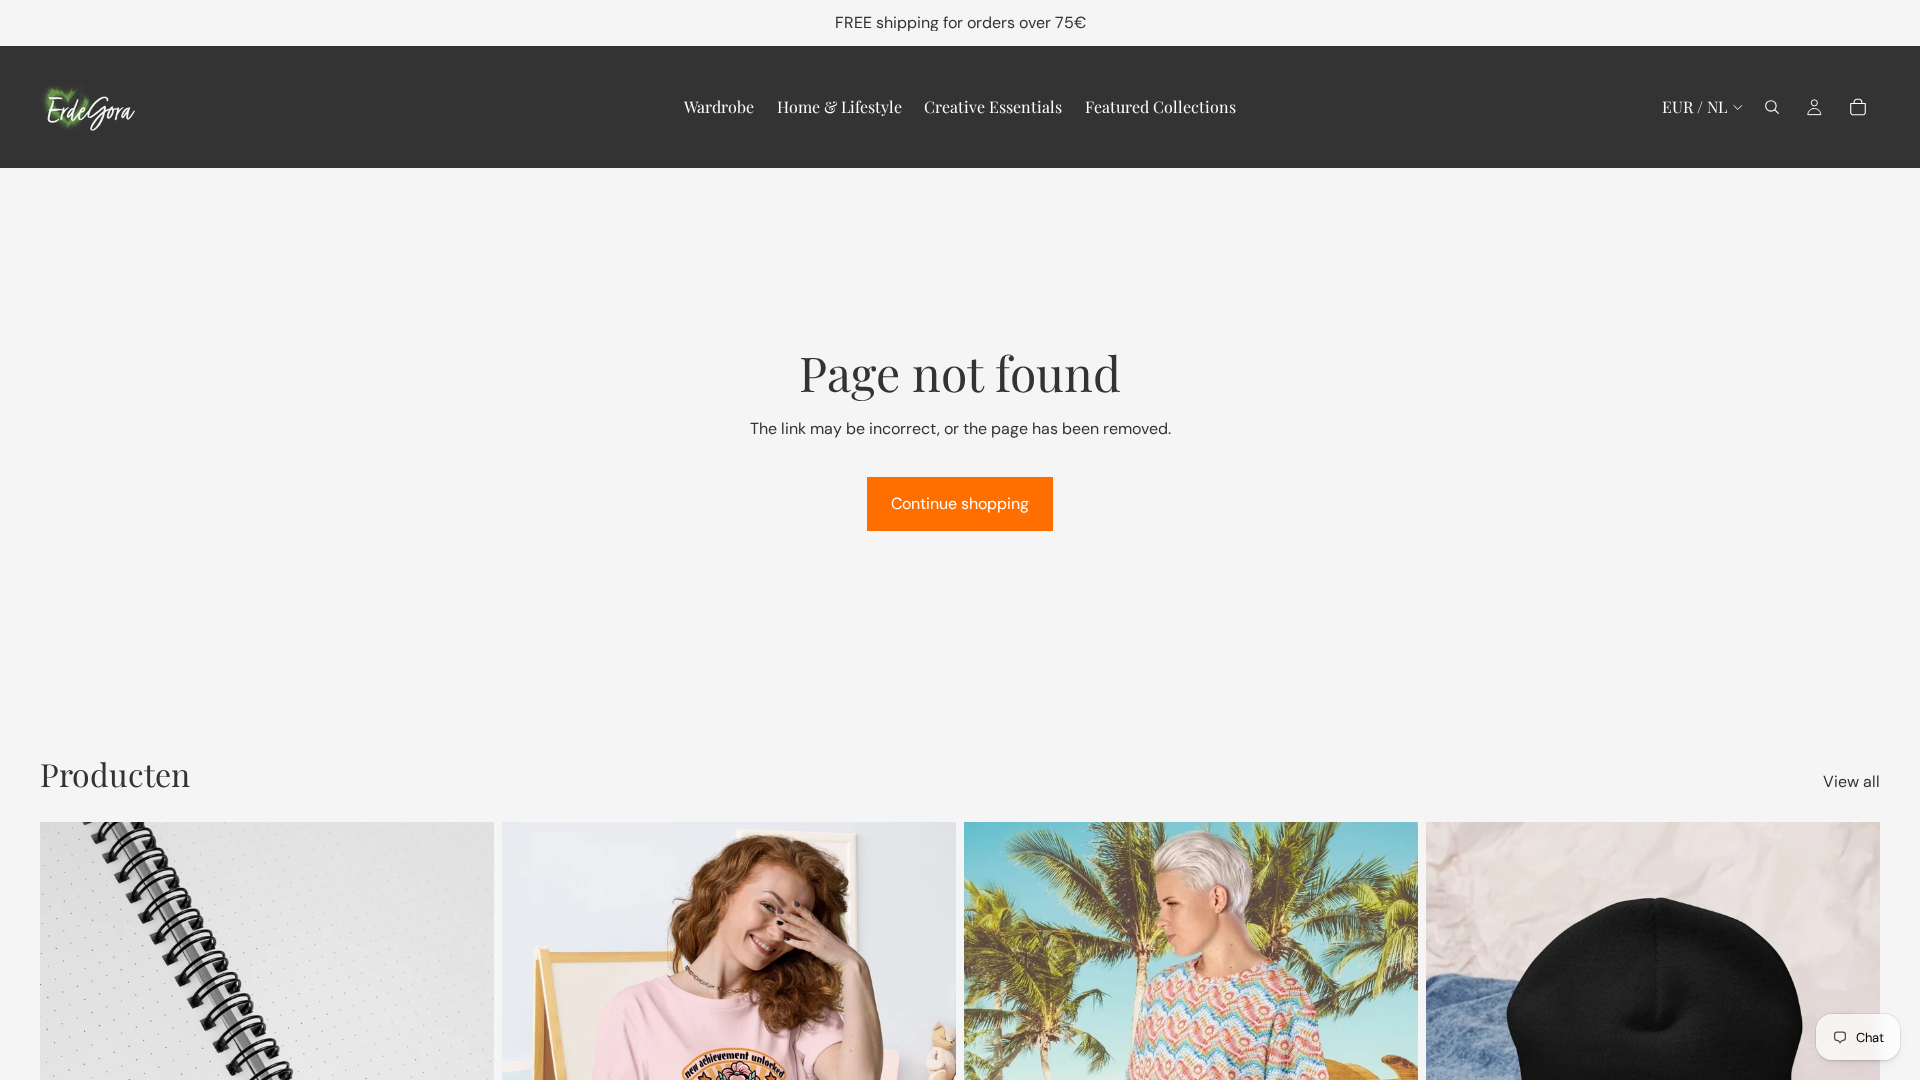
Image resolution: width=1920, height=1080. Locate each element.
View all (1851, 781)
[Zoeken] (1772, 107)
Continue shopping (960, 503)
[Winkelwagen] (1858, 107)
